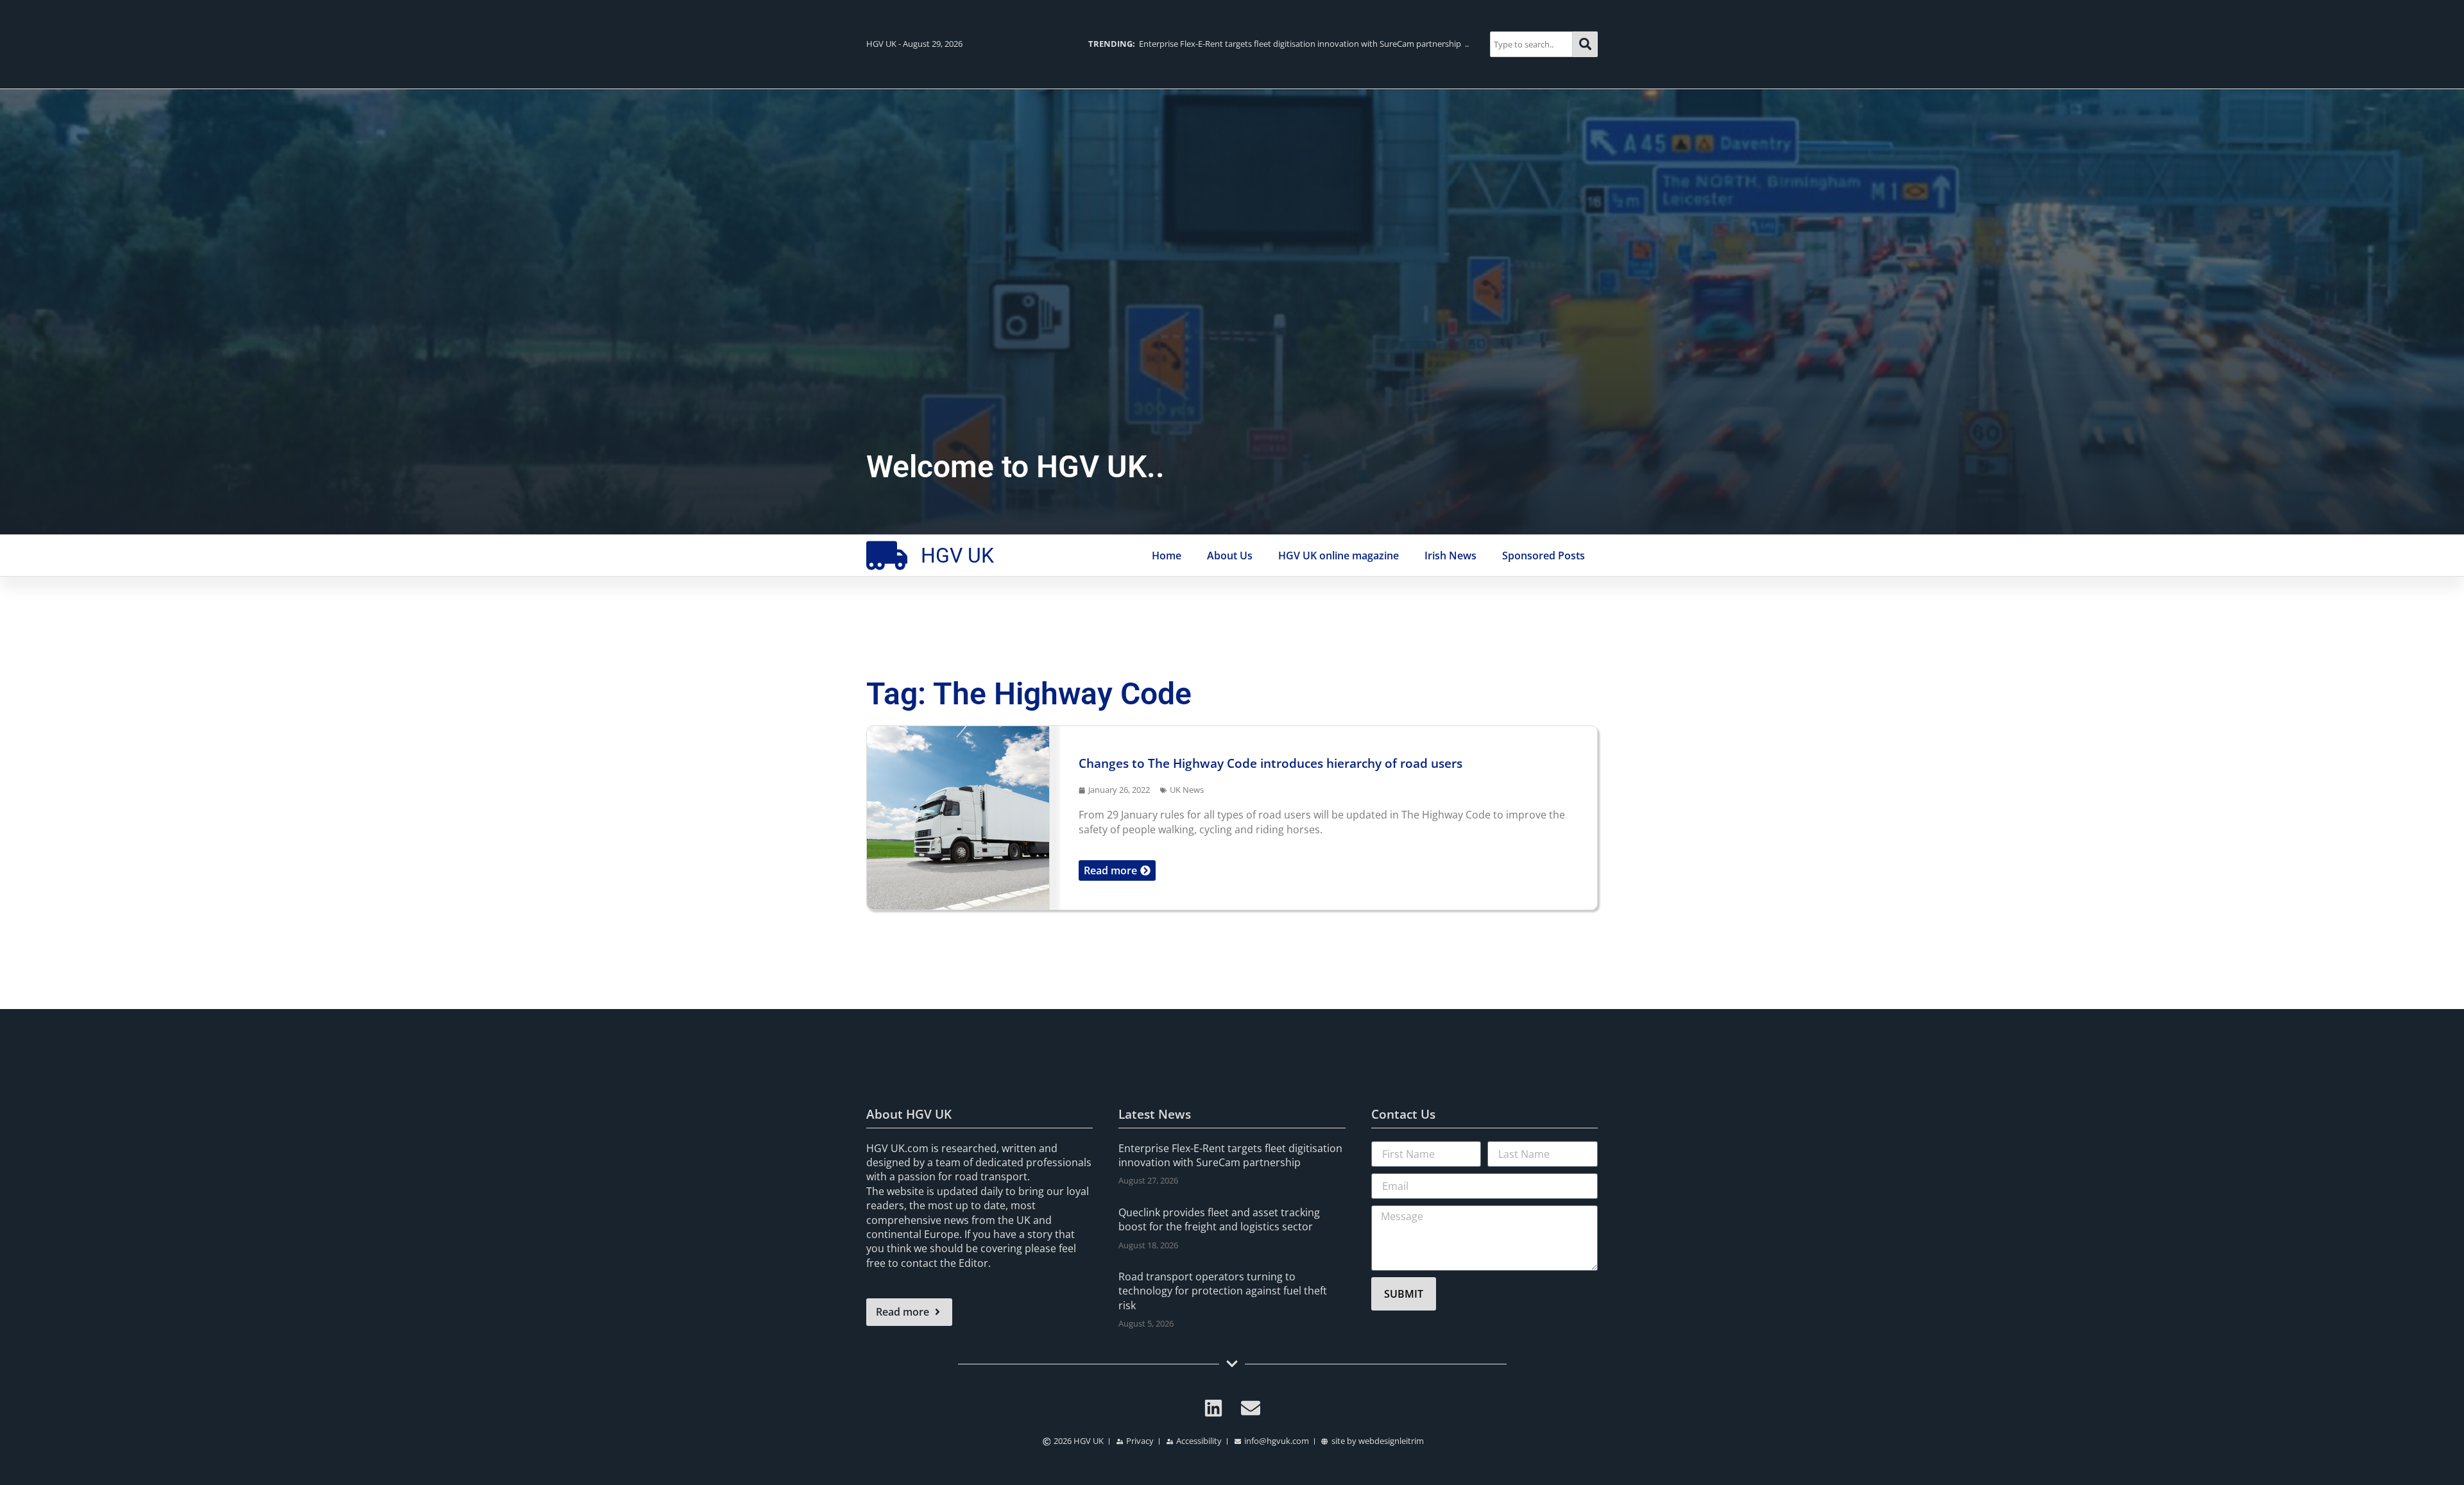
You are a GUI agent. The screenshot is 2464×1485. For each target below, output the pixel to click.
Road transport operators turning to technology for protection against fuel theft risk (1223, 1291)
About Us (1230, 556)
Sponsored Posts (1544, 556)
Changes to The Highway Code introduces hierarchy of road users (1270, 763)
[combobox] (1531, 44)
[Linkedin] (1213, 1408)
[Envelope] (1251, 1408)
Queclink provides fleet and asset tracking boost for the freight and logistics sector (1219, 1219)
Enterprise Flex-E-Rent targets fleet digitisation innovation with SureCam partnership (1230, 1155)
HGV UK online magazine (1339, 556)
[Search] (1585, 44)
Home (1167, 556)
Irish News (1450, 556)
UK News (1187, 790)
